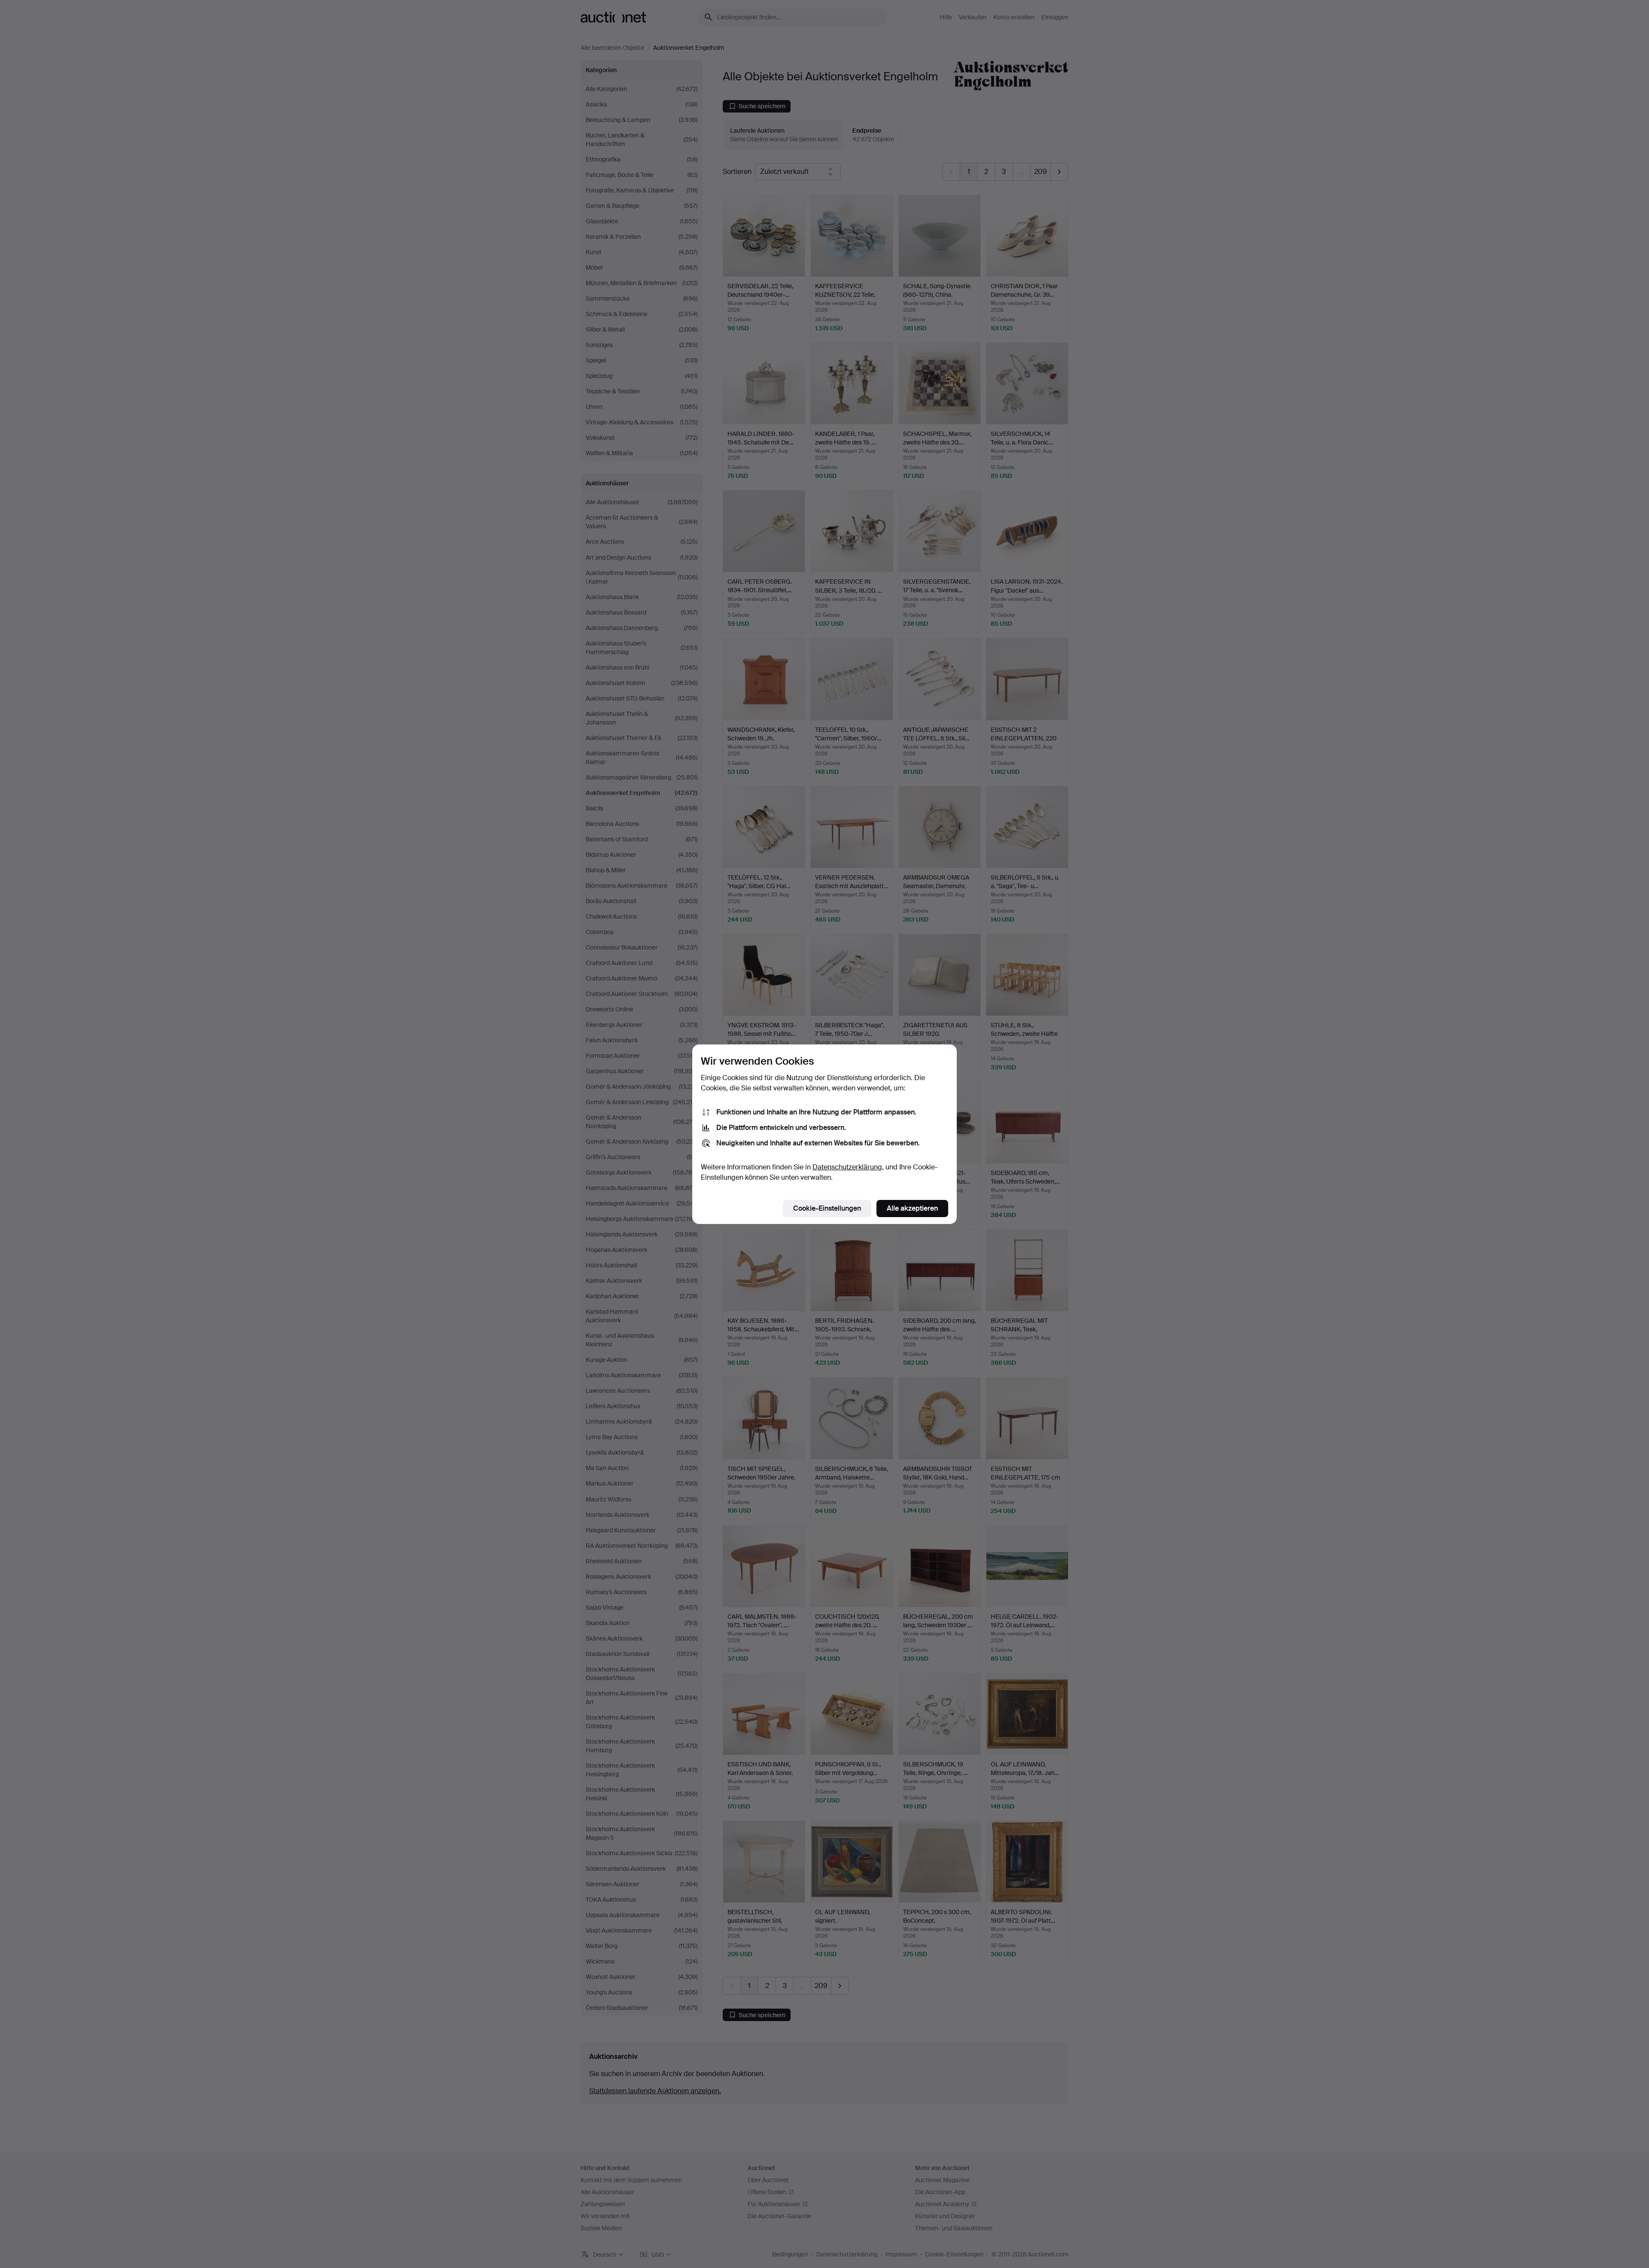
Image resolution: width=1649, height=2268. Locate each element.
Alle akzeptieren (912, 1208)
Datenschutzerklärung (847, 1167)
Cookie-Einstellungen (827, 1208)
